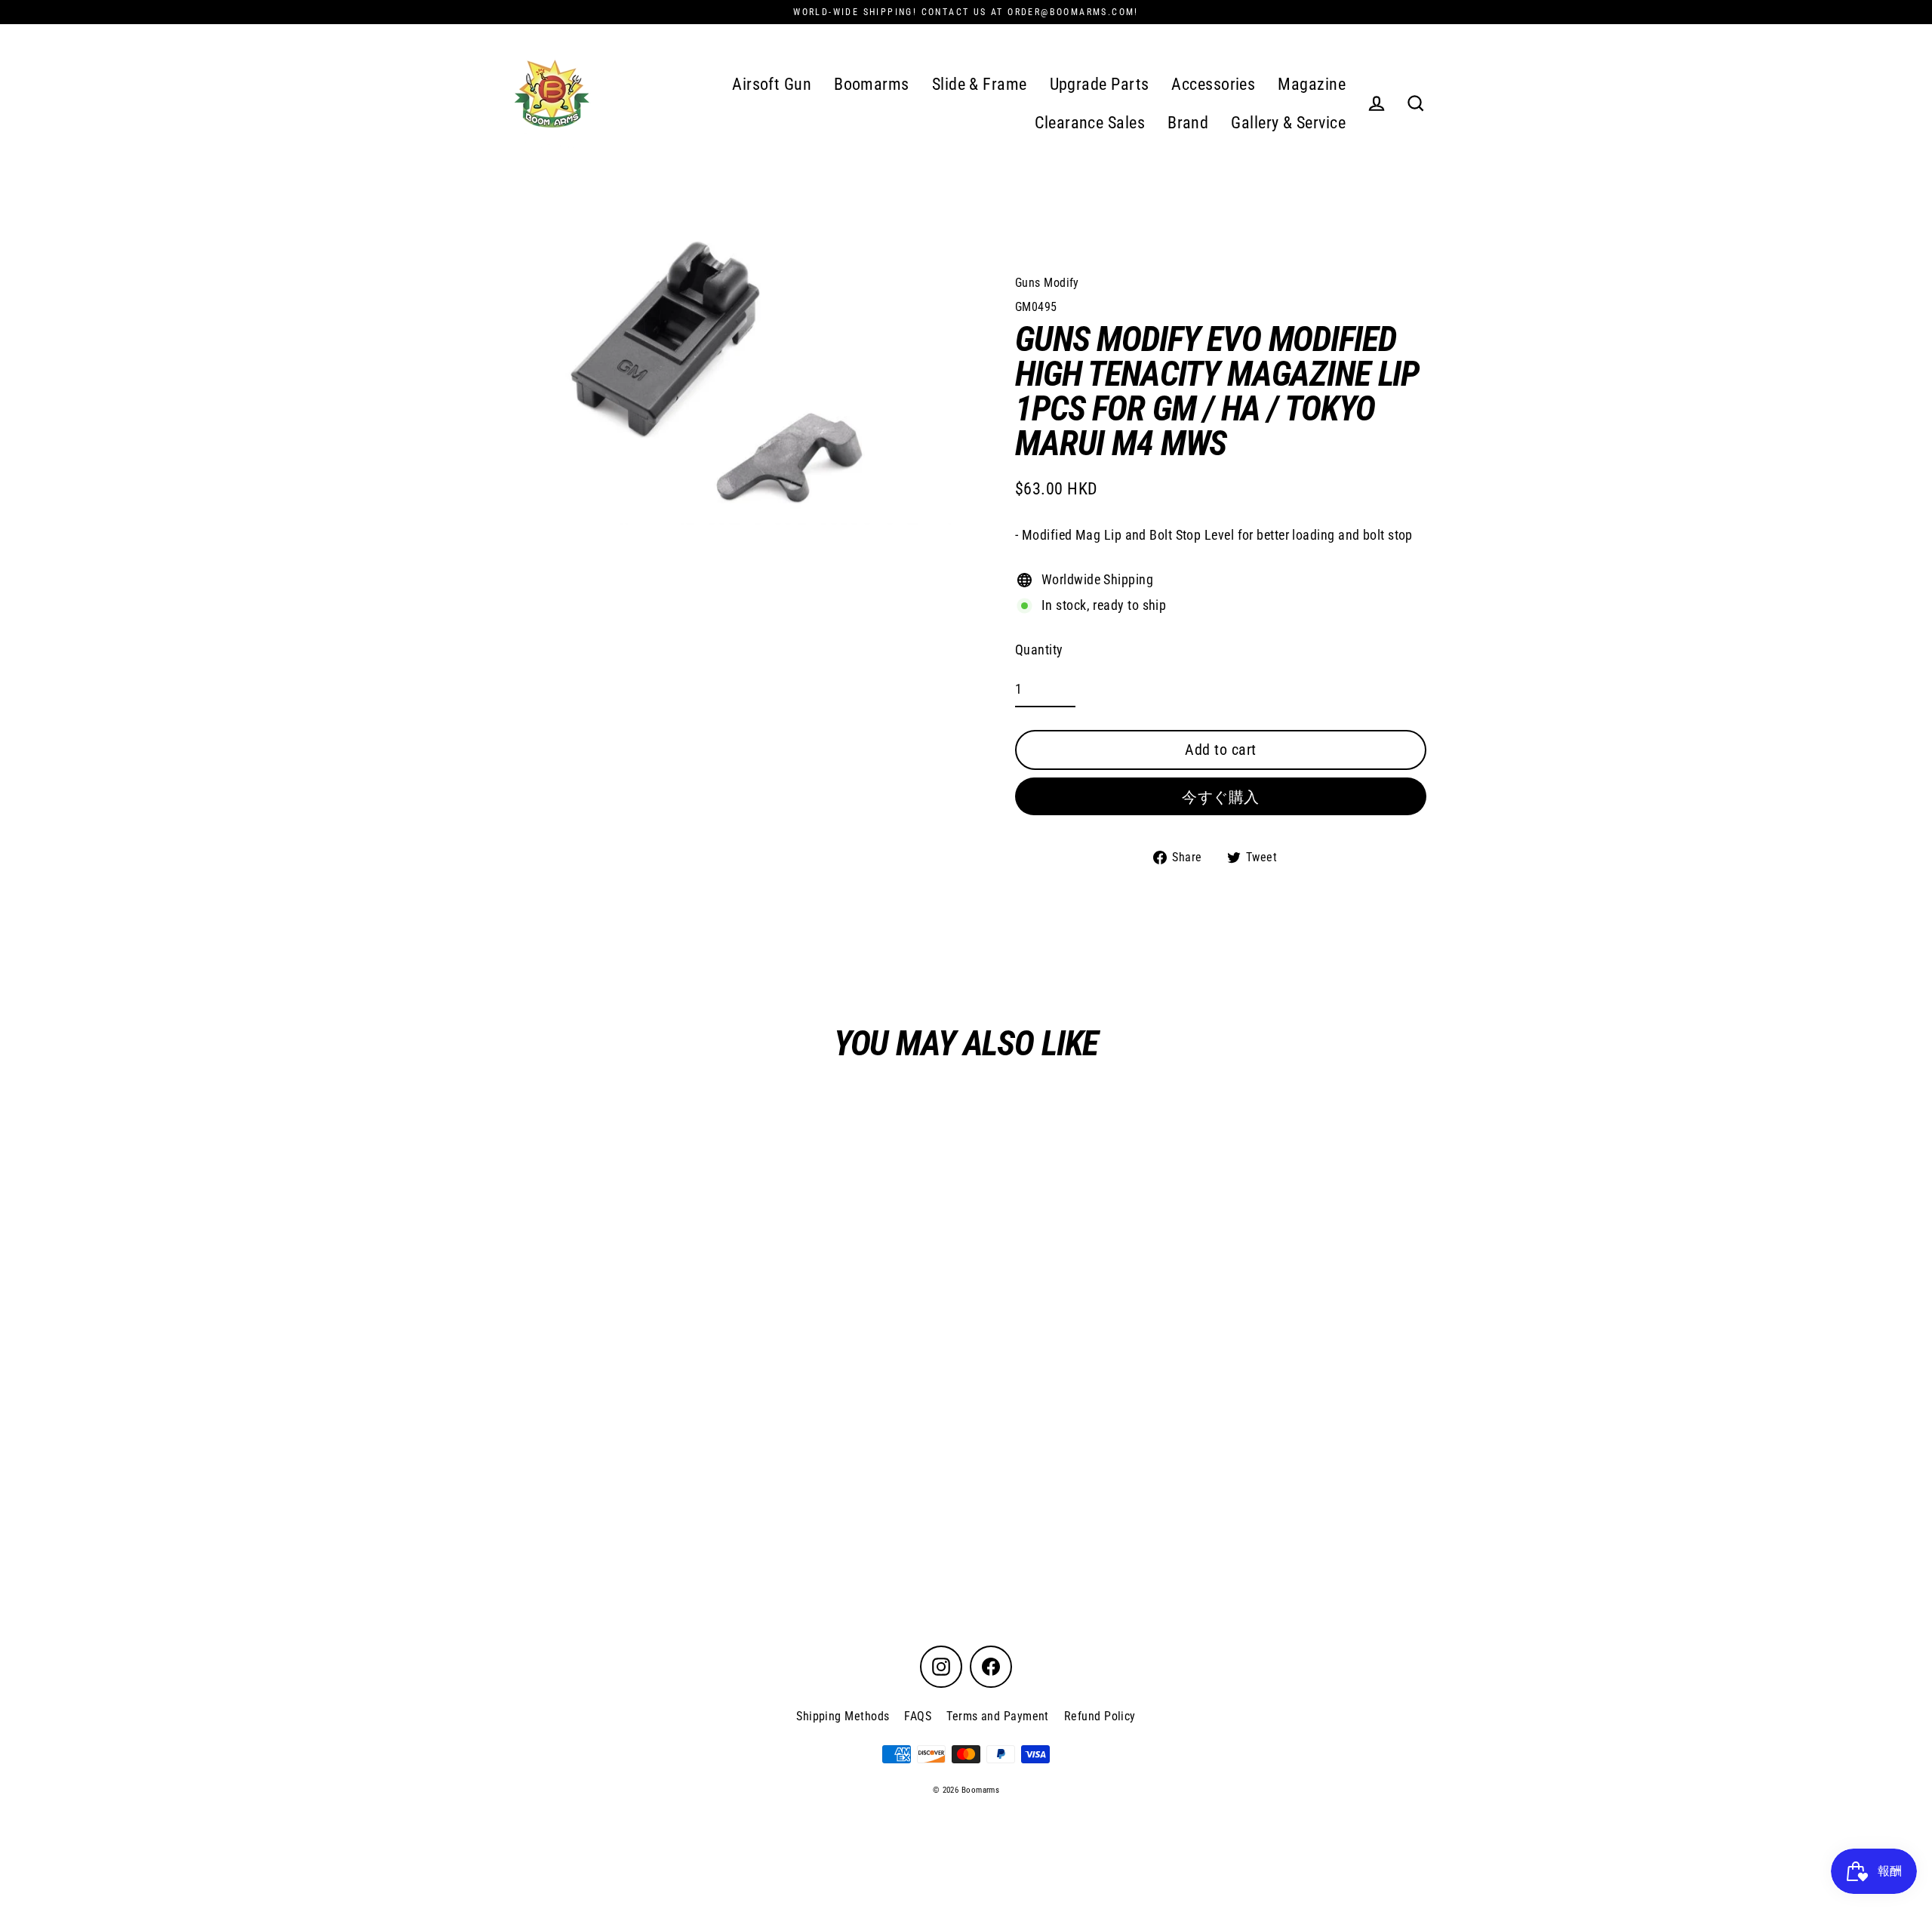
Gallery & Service (1288, 123)
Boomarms (872, 84)
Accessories (1213, 84)
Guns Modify (1047, 283)
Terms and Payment (998, 1716)
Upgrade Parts (1100, 84)
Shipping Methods (843, 1716)
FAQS (918, 1716)
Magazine (1312, 84)
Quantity (1039, 650)
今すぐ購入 (1221, 797)
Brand (1188, 123)
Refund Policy (1100, 1716)
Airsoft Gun (772, 84)
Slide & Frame (980, 84)
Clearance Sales (1090, 123)
